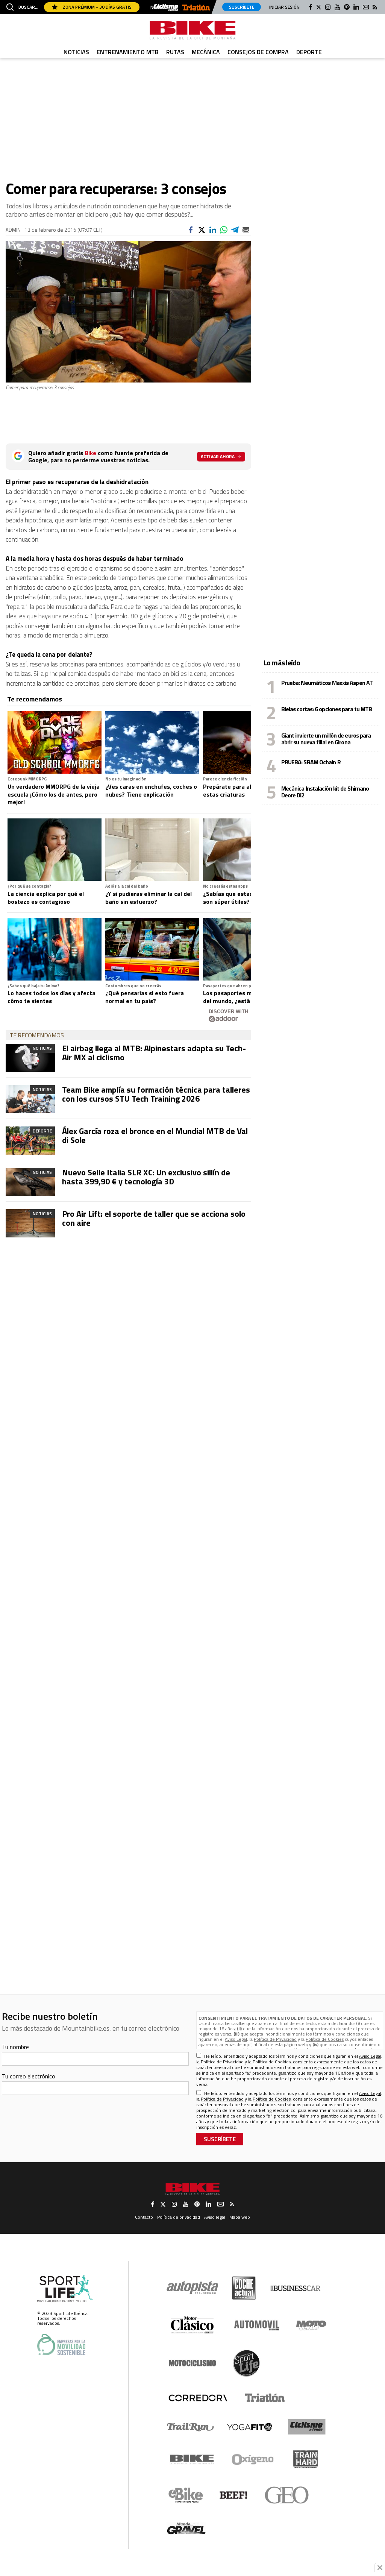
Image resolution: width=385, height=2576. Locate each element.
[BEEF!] (234, 2495)
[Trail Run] (190, 2427)
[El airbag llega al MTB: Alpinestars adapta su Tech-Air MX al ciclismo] (30, 1058)
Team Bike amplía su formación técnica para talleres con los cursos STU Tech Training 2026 (156, 1094)
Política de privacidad (179, 2217)
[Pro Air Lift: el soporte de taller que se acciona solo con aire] (30, 1223)
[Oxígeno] (254, 2459)
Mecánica (206, 52)
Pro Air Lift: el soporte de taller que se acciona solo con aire (154, 1218)
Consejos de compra (258, 52)
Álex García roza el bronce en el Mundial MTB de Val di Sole (155, 1135)
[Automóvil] (257, 2325)
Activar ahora (218, 456)
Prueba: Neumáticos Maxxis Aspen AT (327, 683)
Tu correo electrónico (29, 2076)
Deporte (309, 52)
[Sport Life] (246, 2363)
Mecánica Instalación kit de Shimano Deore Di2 (325, 792)
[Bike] (192, 2459)
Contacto (144, 2217)
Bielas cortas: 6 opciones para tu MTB (327, 709)
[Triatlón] (264, 2398)
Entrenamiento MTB (128, 52)
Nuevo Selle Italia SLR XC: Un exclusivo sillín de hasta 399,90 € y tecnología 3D (146, 1177)
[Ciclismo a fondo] (166, 8)
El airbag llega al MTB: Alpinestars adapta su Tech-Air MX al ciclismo (154, 1053)
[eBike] (186, 2495)
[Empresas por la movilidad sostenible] (61, 2345)
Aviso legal (215, 2217)
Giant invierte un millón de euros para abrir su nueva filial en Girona (326, 739)
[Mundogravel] (186, 2528)
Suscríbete (242, 7)
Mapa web (240, 2217)
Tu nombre (15, 2047)
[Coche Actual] (244, 2288)
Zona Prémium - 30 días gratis (97, 7)
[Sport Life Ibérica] (65, 2289)
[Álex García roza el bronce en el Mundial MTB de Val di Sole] (30, 1141)
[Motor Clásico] (192, 2325)
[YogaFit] (250, 2427)
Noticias (76, 52)
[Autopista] (192, 2288)
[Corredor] (198, 2398)
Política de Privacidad (275, 2039)
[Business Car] (295, 2288)
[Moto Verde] (311, 2325)
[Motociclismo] (192, 2363)
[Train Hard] (305, 2459)
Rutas (175, 52)
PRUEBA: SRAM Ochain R (311, 762)
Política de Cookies (325, 2039)
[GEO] (287, 2495)
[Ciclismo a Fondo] (307, 2427)
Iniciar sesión (284, 7)
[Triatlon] (196, 8)
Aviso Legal (236, 2039)
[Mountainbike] (192, 30)
